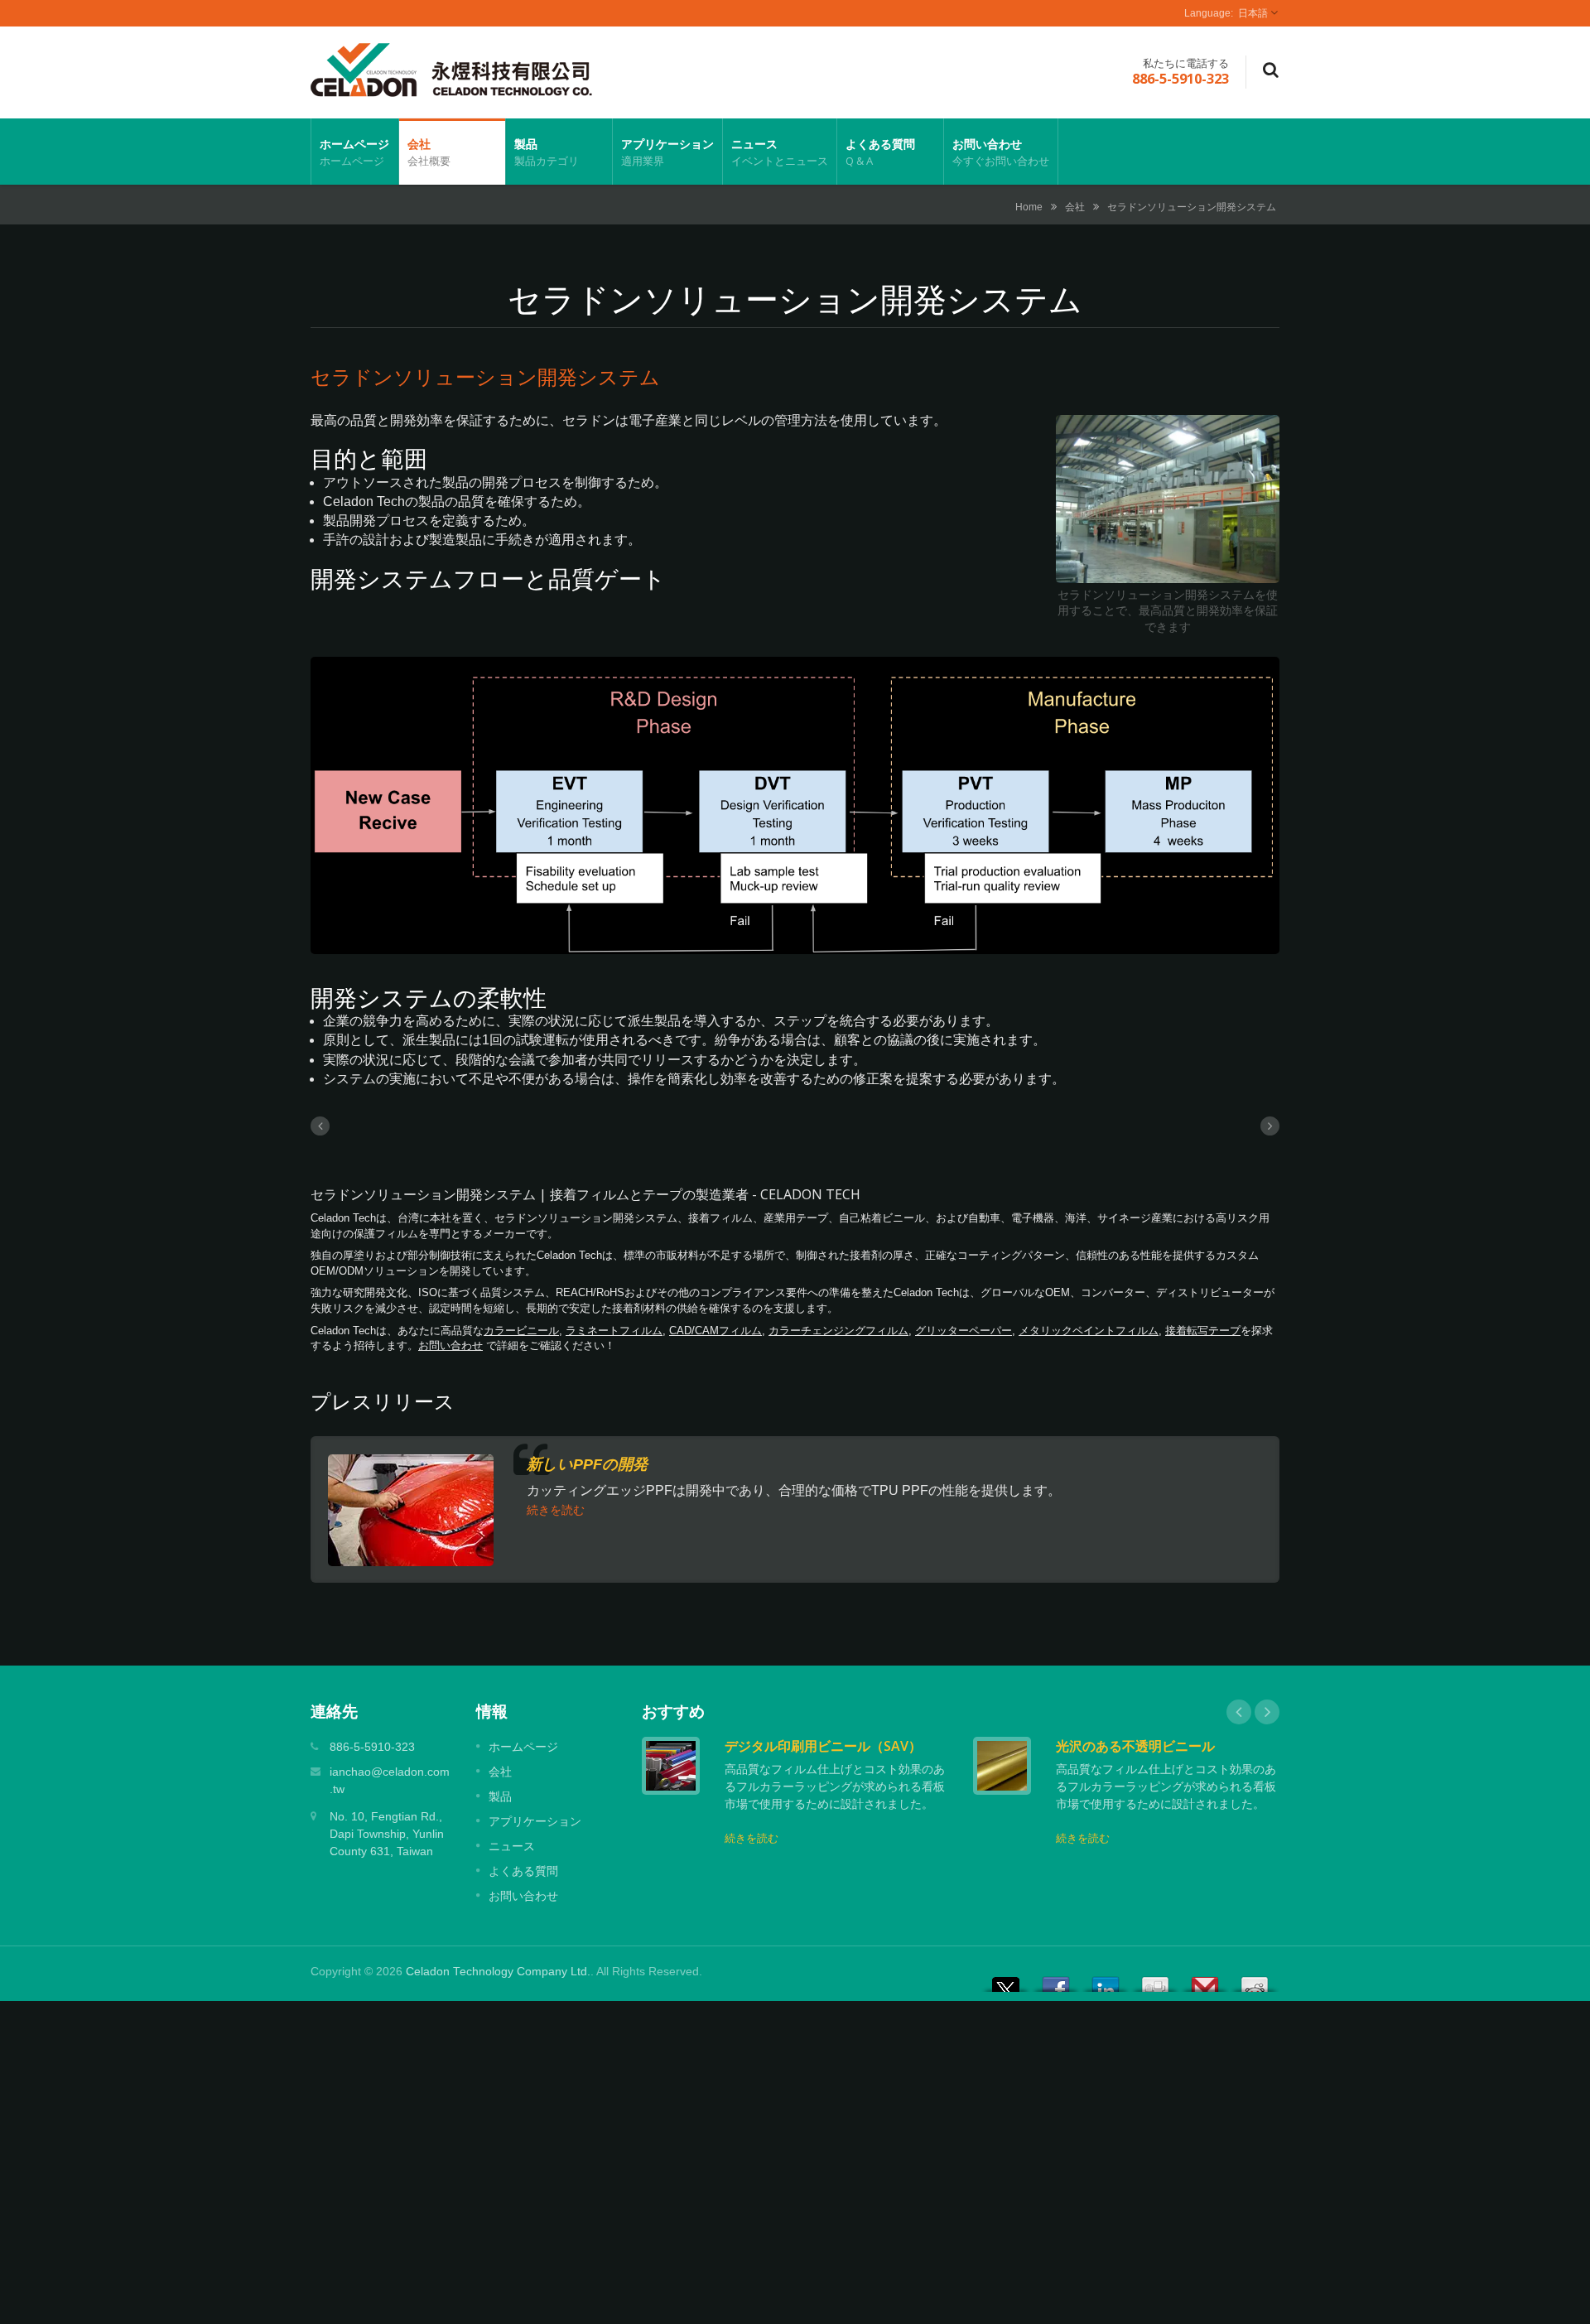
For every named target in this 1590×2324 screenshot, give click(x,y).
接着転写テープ (1203, 1331)
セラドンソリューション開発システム (1192, 207)
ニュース (780, 152)
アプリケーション (667, 152)
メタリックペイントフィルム (1089, 1331)
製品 (547, 152)
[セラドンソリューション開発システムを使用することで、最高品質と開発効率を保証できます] (1168, 500)
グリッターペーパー (964, 1331)
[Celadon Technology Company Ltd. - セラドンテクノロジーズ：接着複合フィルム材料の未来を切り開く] (451, 69)
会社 (429, 152)
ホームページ (354, 152)
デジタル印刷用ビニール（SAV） (823, 1746)
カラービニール (521, 1331)
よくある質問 (880, 152)
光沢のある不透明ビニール (1135, 1746)
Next (1267, 1712)
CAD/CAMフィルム (715, 1331)
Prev (1239, 1712)
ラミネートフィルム (614, 1331)
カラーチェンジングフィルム (838, 1331)
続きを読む (556, 1510)
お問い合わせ (1001, 152)
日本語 (1253, 13)
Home (1029, 207)
